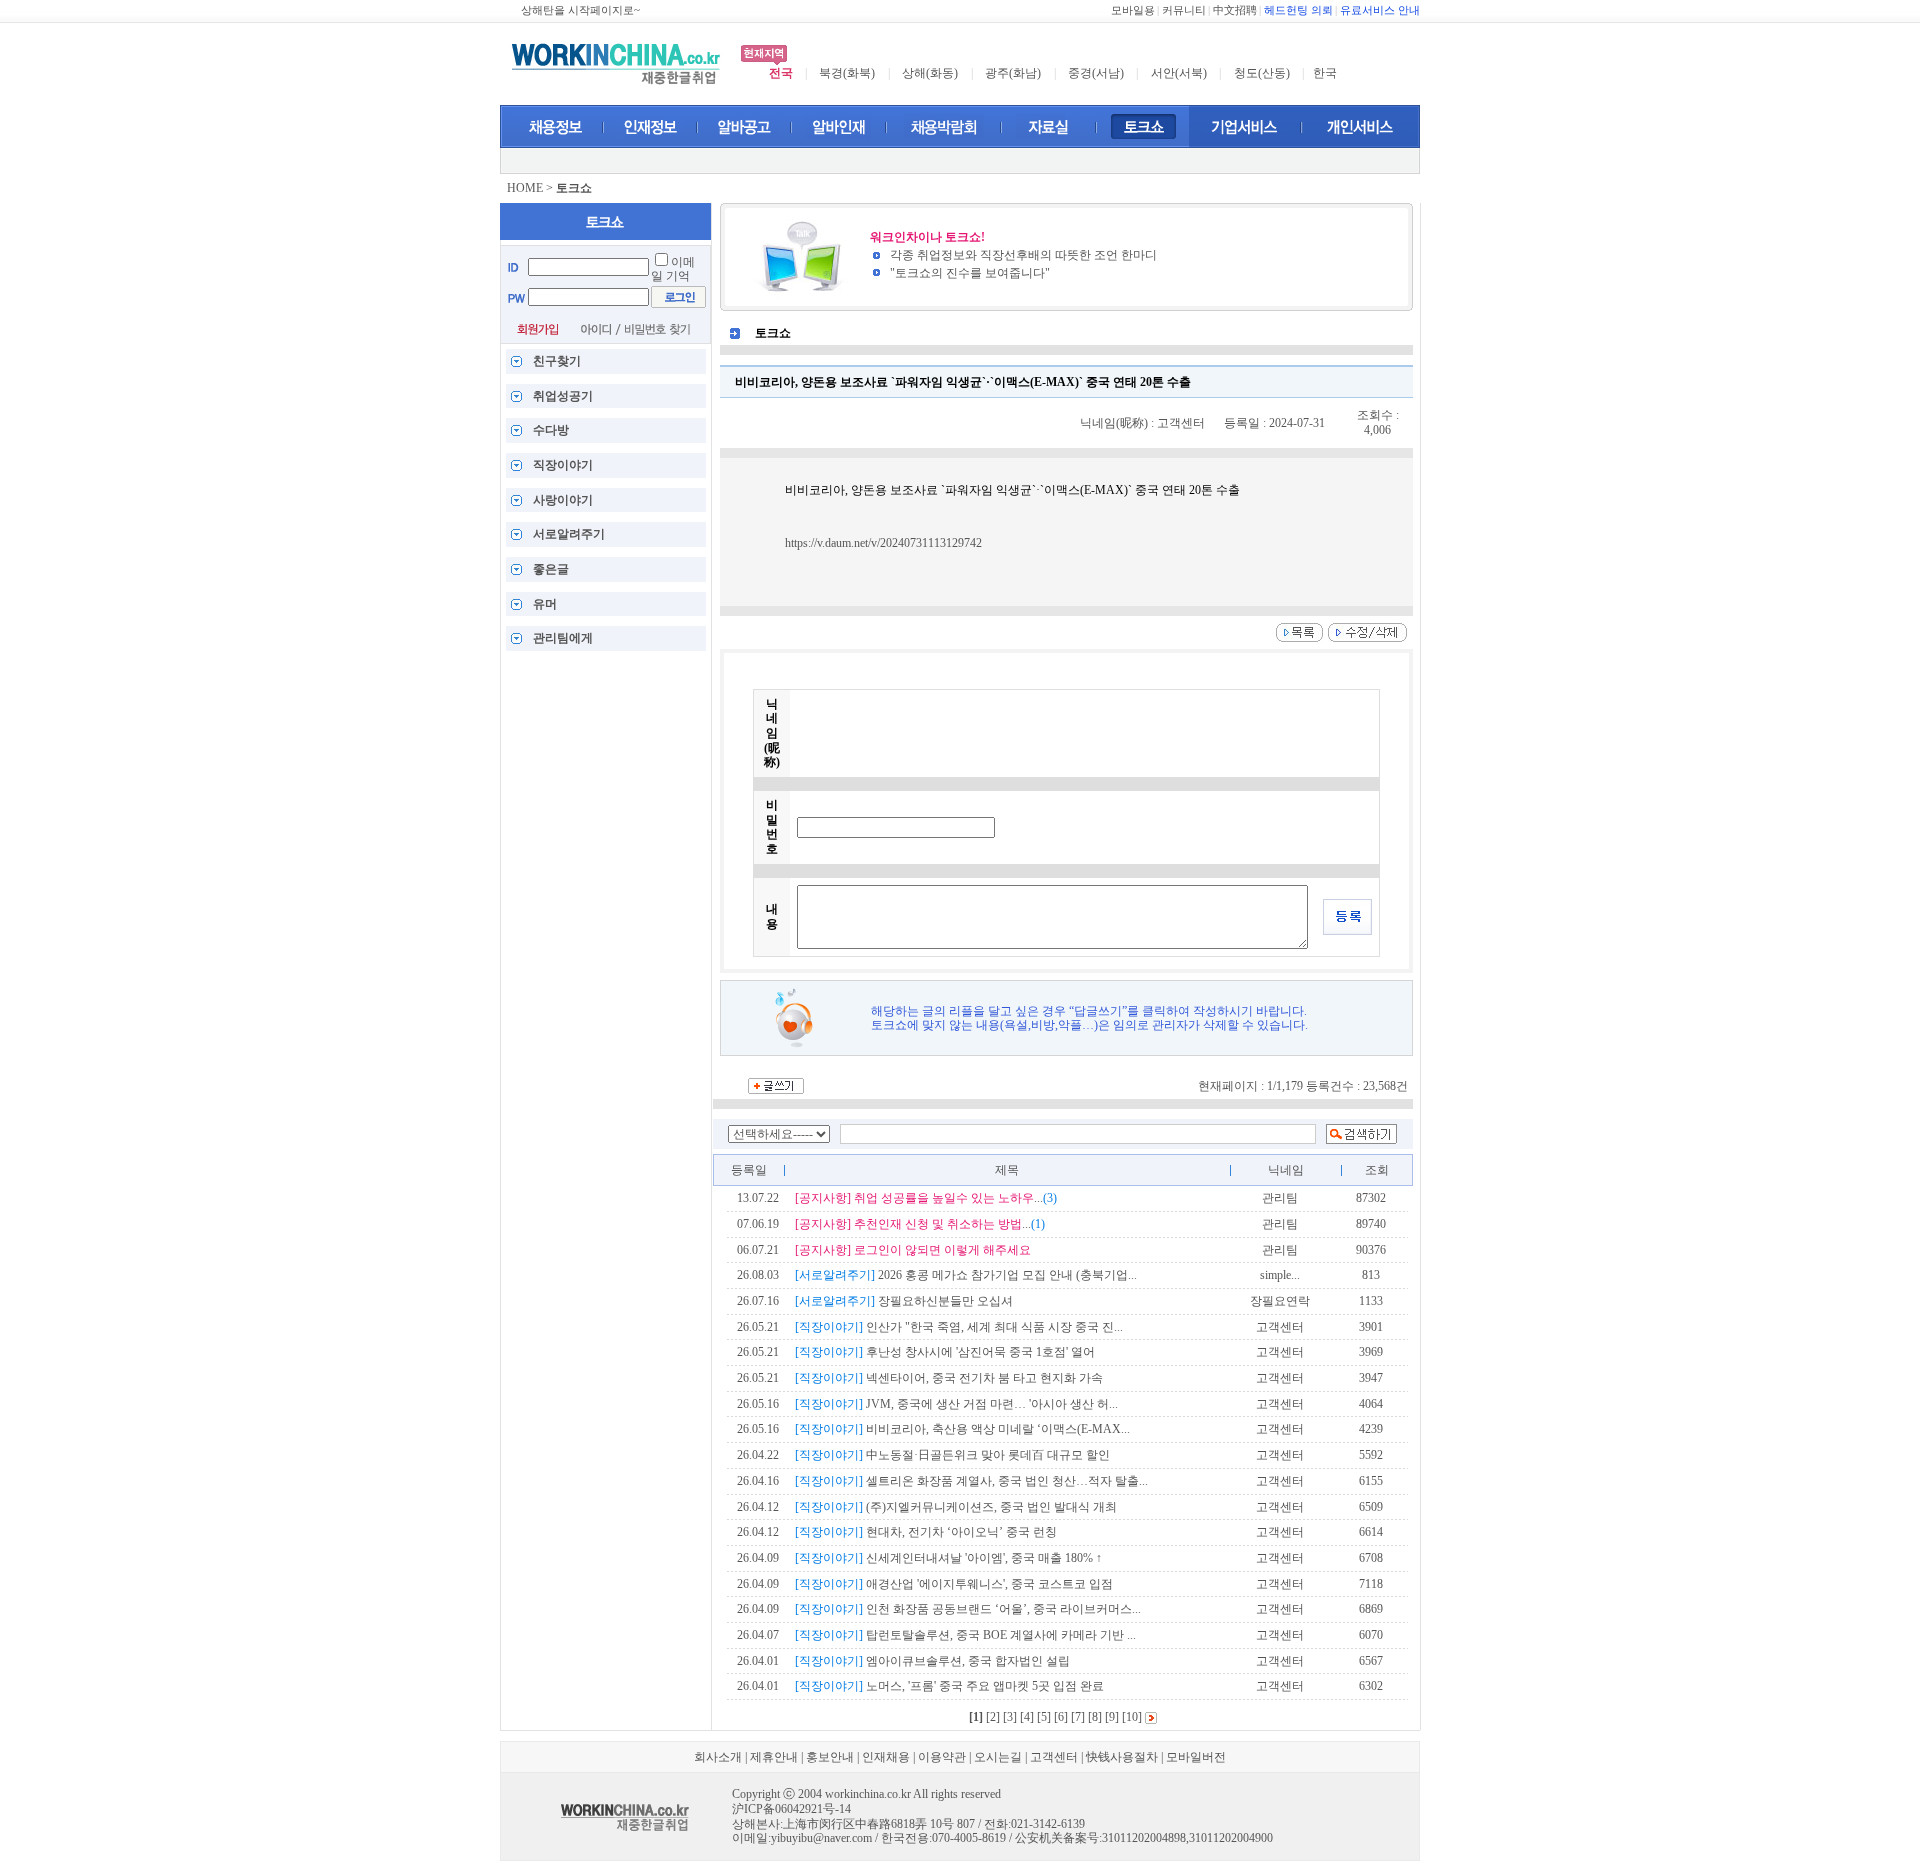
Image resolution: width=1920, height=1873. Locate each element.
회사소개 (718, 1757)
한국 (1325, 73)
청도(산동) (1262, 73)
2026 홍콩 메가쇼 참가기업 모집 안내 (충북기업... (966, 1275)
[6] (1061, 1717)
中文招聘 (1235, 10)
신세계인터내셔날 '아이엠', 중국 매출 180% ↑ (948, 1558)
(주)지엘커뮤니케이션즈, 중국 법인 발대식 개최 (956, 1507)
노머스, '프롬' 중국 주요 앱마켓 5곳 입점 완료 (949, 1686)
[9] (1112, 1717)
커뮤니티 (1184, 10)
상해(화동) (930, 73)
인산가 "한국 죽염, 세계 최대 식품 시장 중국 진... (959, 1327)
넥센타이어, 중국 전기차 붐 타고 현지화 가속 (949, 1378)
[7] (1078, 1717)
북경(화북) (847, 73)
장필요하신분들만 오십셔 (904, 1301)
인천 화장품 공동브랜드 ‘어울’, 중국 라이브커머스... (968, 1609)
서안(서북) (1179, 73)
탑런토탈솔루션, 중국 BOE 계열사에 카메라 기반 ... (965, 1635)
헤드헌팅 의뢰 (1298, 10)
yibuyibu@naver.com (821, 1838)
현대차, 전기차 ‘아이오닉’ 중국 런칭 (926, 1532)
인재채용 (886, 1757)
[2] (993, 1717)
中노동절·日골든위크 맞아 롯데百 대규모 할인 (952, 1455)
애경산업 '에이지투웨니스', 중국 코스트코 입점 (954, 1584)
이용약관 (942, 1757)
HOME (525, 188)
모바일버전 (1196, 1757)
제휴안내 (774, 1757)
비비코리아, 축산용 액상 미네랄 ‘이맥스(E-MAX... (962, 1429)
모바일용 (1133, 10)
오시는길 (998, 1757)
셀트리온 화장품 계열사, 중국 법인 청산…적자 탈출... (971, 1481)
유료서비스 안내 (1380, 10)
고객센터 (1054, 1757)
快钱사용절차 (1122, 1757)
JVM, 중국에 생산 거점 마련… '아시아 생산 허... (956, 1404)
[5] (1044, 1717)
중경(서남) (1096, 73)
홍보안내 (830, 1757)
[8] (1095, 1717)
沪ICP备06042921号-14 (791, 1809)
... (926, 1198)
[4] (1027, 1717)
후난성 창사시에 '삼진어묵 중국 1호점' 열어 (945, 1352)
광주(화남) (1013, 73)
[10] (1132, 1717)
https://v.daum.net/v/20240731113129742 (883, 543)
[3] (1010, 1717)
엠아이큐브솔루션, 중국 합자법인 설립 (932, 1661)
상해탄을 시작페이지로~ (580, 10)
